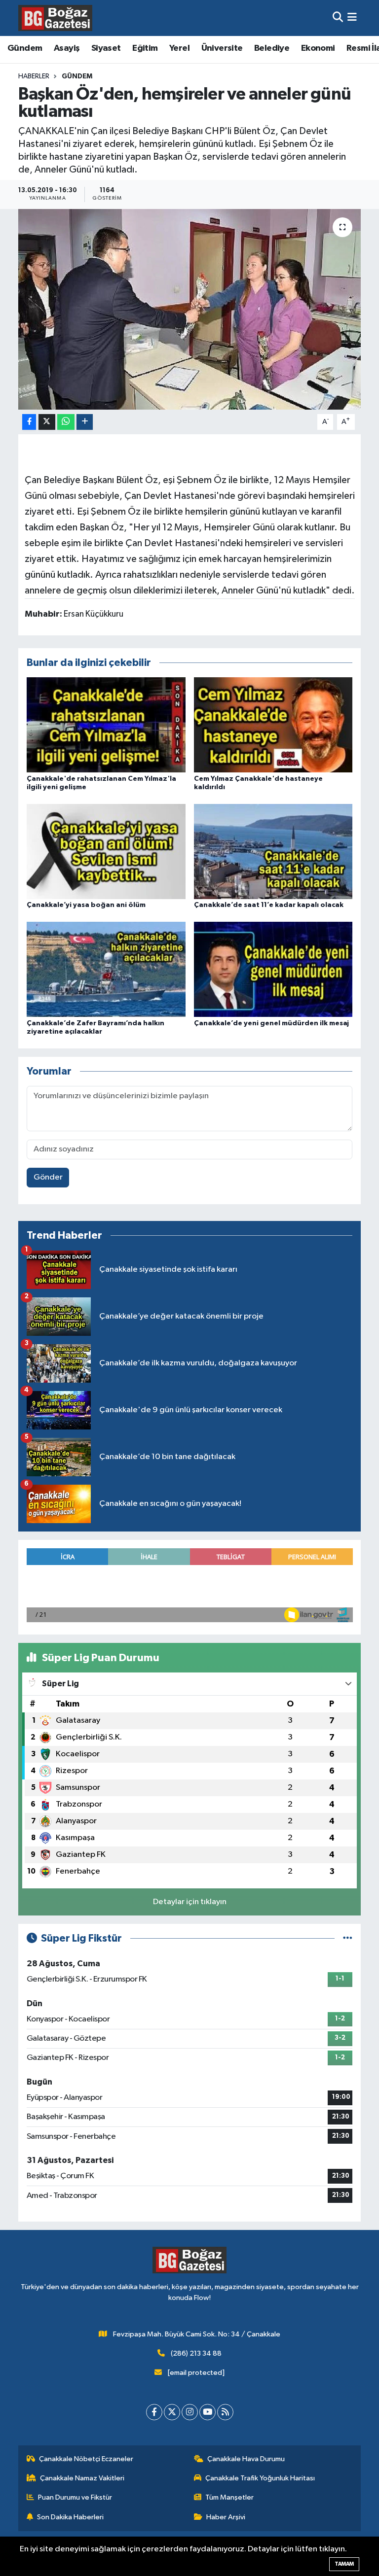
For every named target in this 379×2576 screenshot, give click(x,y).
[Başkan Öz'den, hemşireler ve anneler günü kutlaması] (190, 309)
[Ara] (338, 18)
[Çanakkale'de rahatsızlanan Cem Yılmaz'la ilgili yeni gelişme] (106, 725)
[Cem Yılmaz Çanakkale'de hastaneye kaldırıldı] (273, 725)
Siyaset (106, 48)
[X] (172, 2412)
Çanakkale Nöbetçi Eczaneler (86, 2459)
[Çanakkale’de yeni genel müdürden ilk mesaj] (273, 969)
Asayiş (67, 48)
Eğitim (145, 48)
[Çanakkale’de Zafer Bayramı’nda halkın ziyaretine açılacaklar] (106, 969)
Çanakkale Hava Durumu (246, 2459)
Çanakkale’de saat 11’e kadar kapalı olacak (269, 905)
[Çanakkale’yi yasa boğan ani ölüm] (106, 851)
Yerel (179, 48)
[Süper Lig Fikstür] (348, 1938)
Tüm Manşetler (229, 2497)
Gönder (48, 1177)
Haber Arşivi (226, 2517)
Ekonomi (318, 48)
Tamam (344, 2564)
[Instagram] (190, 2412)
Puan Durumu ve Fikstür (75, 2497)
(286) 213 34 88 (196, 2353)
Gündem (25, 48)
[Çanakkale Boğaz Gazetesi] (55, 18)
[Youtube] (208, 2412)
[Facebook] (154, 2412)
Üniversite (222, 48)
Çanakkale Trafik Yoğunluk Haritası (260, 2478)
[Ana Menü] (352, 18)
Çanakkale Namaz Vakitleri (82, 2478)
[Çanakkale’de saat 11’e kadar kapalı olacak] (273, 851)
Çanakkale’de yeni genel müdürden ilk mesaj (271, 1023)
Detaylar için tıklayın (190, 1902)
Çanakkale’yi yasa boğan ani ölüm (86, 905)
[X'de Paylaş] (47, 422)
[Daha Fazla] (85, 422)
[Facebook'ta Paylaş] (29, 422)
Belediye (272, 48)
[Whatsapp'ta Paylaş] (66, 422)
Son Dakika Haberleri (70, 2517)
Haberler (34, 76)
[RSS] (225, 2412)
